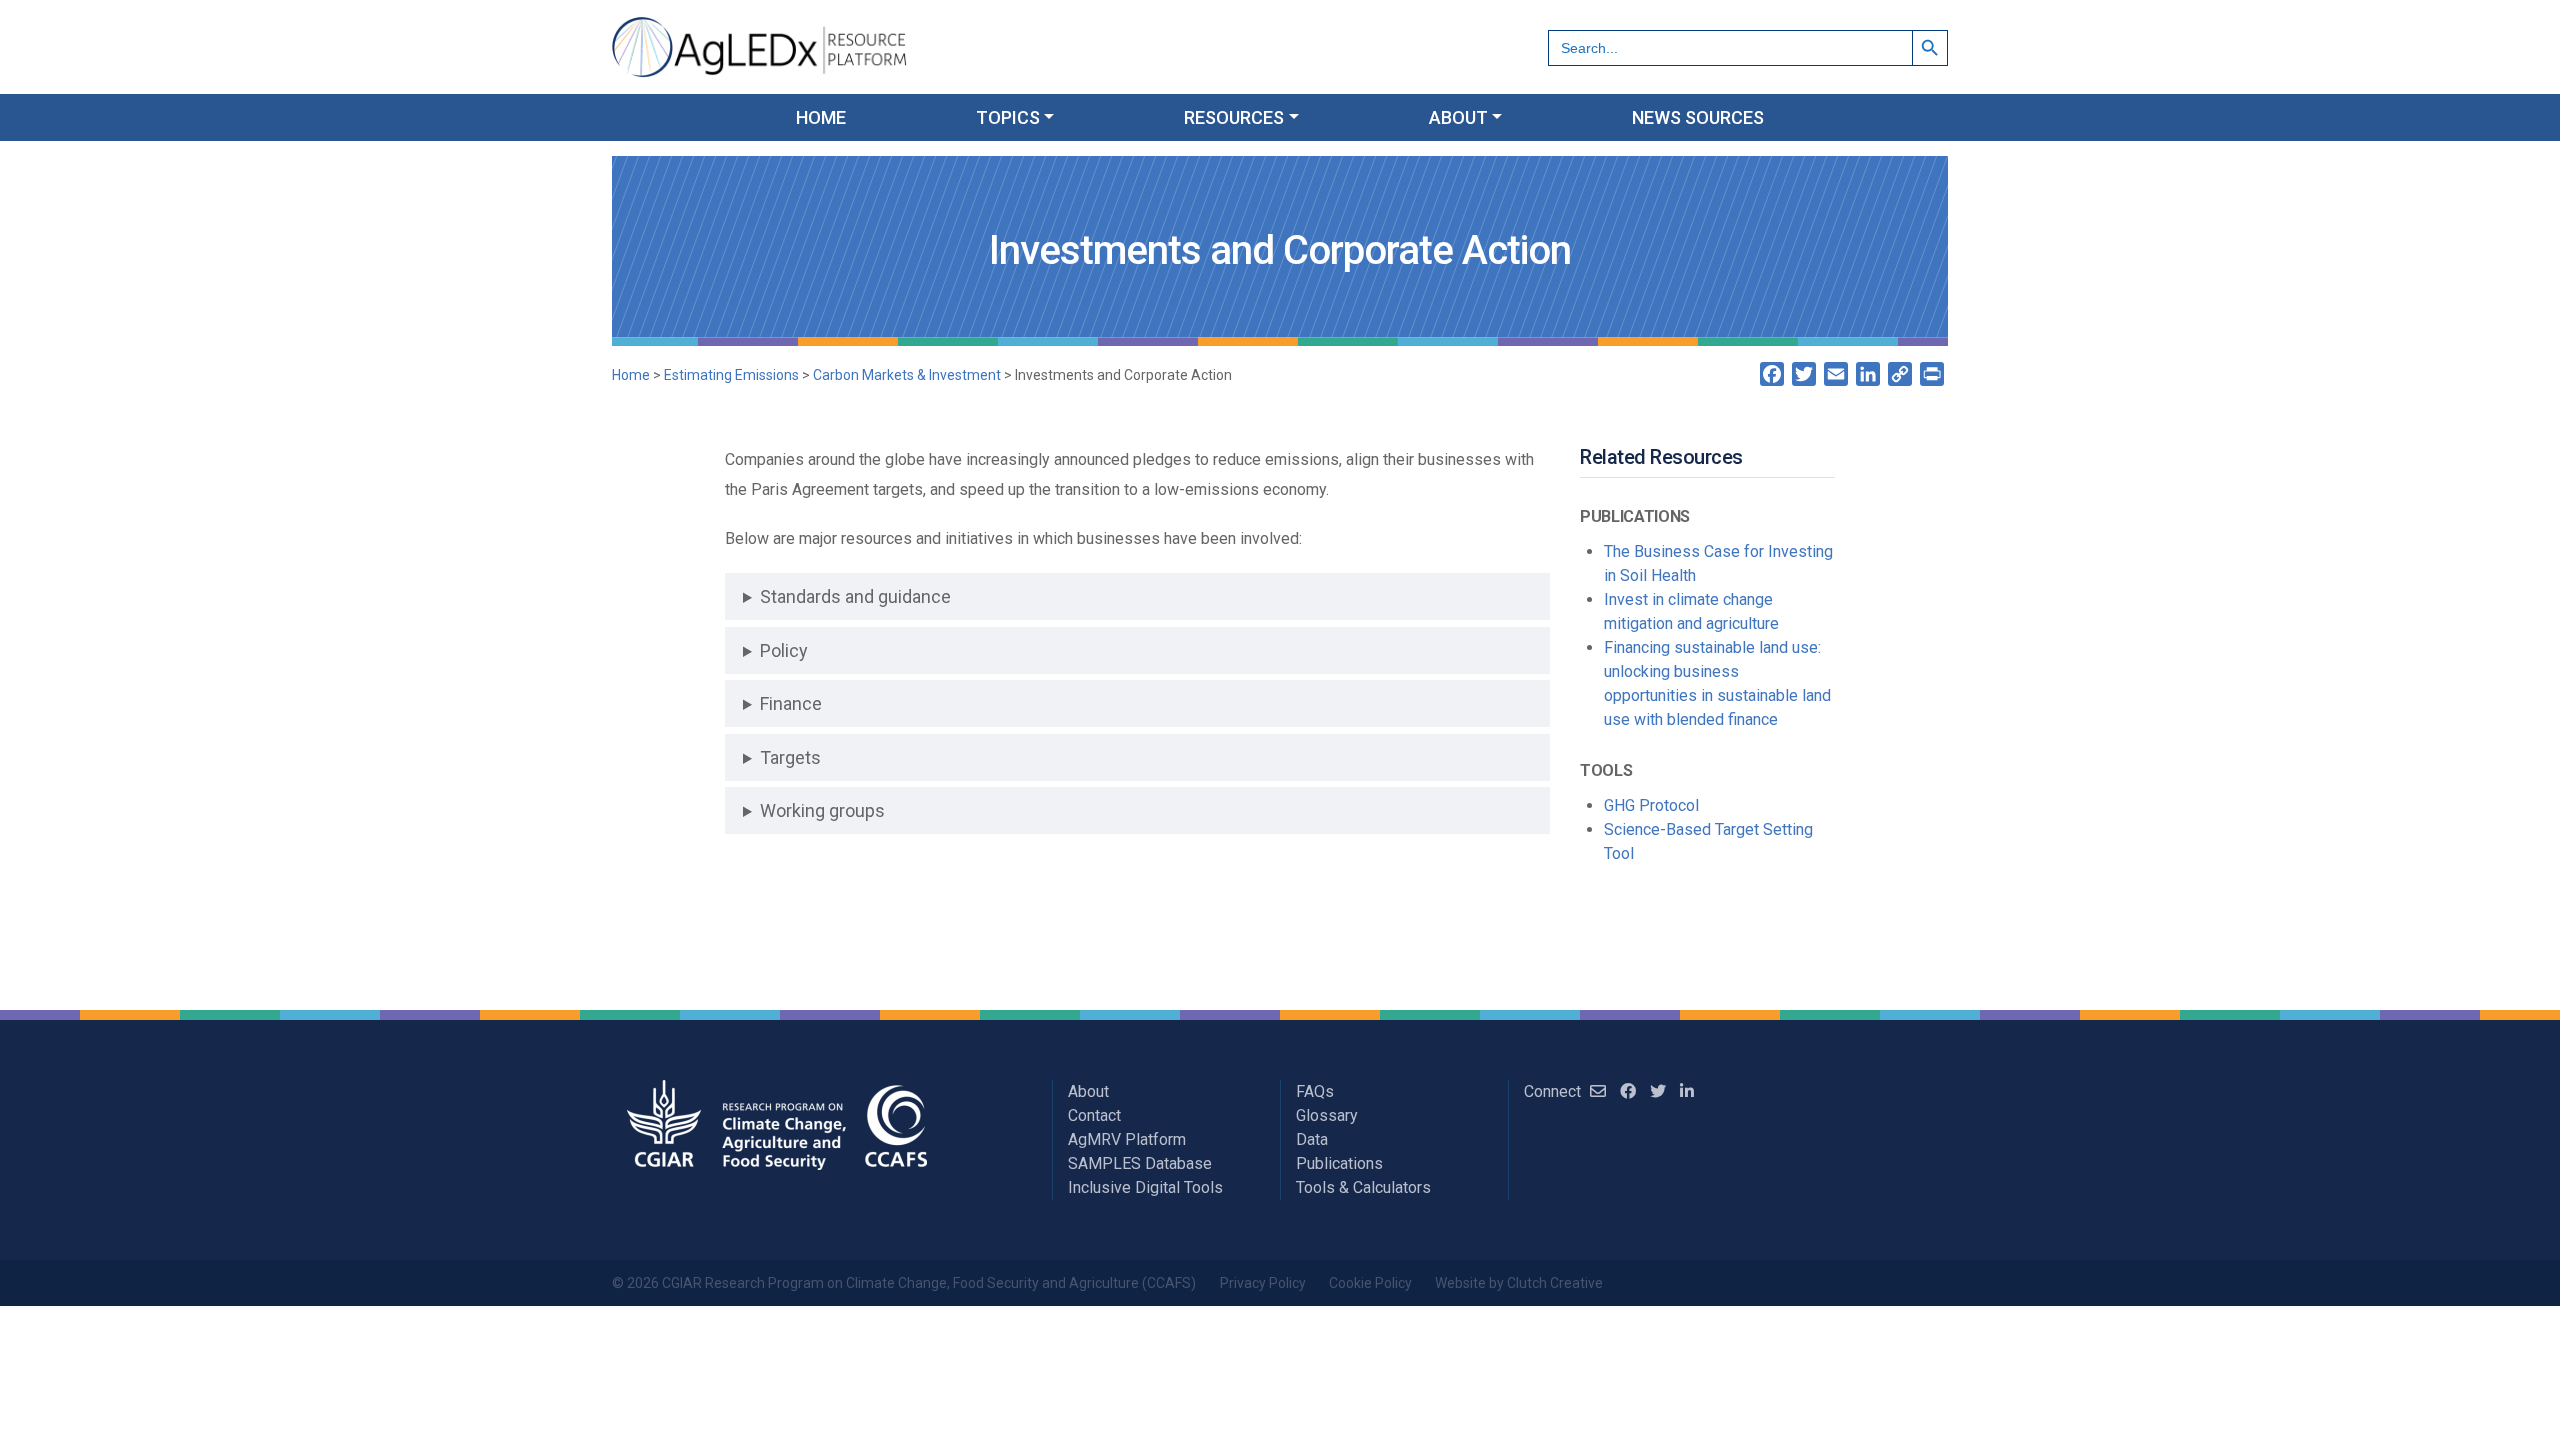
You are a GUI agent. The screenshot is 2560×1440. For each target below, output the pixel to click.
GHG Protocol (1651, 805)
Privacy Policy (1263, 1283)
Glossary (1327, 1115)
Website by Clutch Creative (1519, 1283)
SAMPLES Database (1140, 1163)
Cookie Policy (1370, 1283)
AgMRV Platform (1127, 1139)
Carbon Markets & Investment (907, 375)
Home (631, 375)
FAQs (1315, 1091)
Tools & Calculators (1363, 1187)
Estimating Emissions (731, 375)
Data (1312, 1139)
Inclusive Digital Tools (1145, 1187)
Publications (1339, 1163)
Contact (1094, 1115)
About (1088, 1091)
